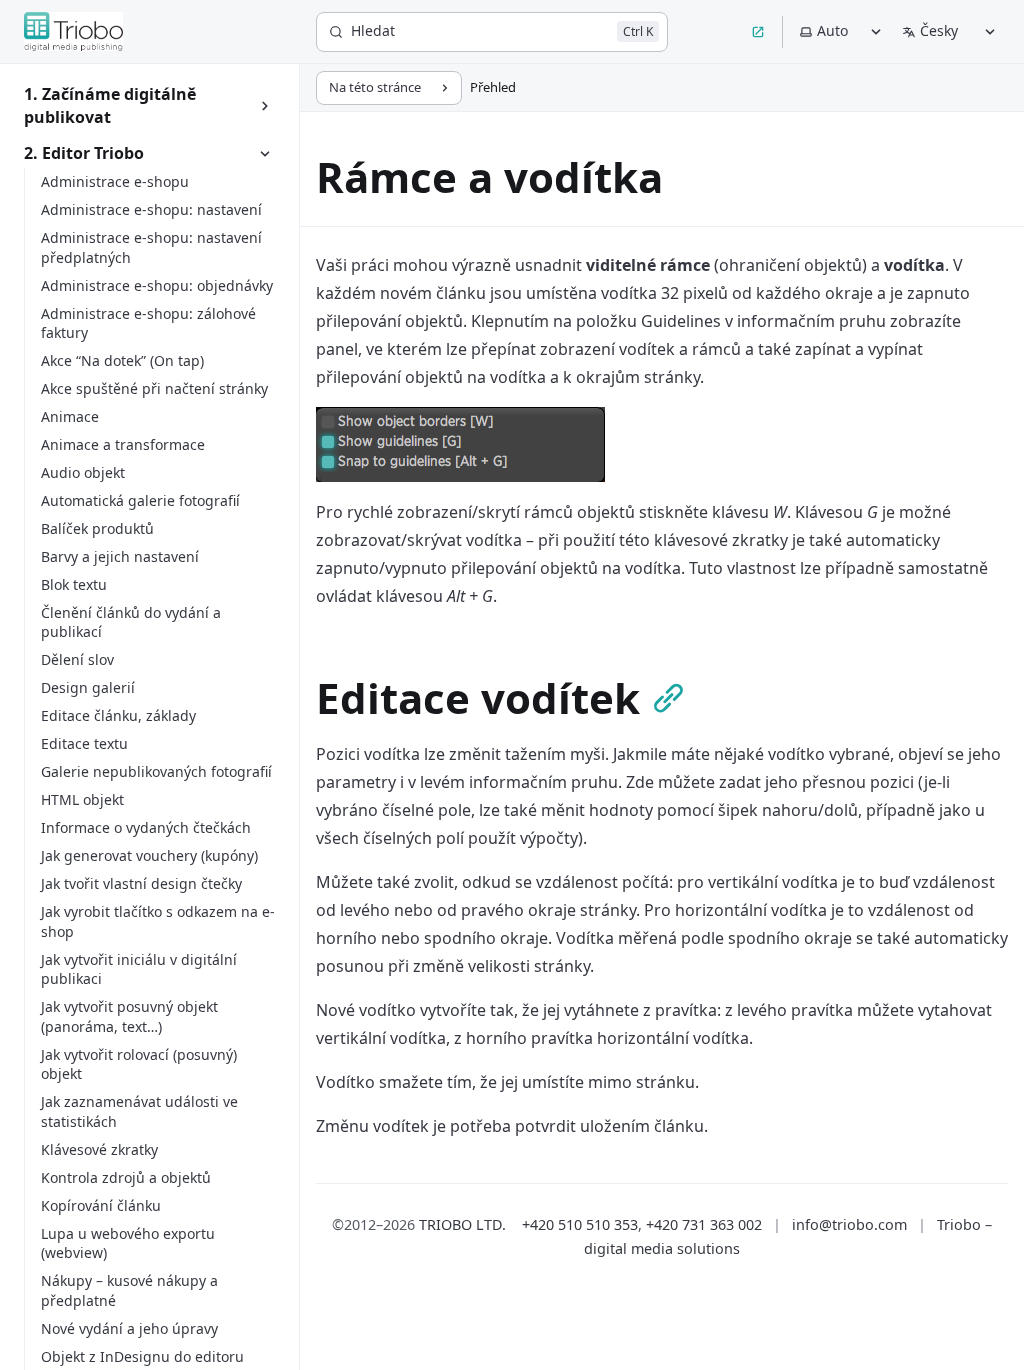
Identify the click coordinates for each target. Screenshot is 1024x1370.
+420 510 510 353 (580, 1224)
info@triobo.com (849, 1224)
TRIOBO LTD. (462, 1224)
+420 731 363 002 (704, 1224)
